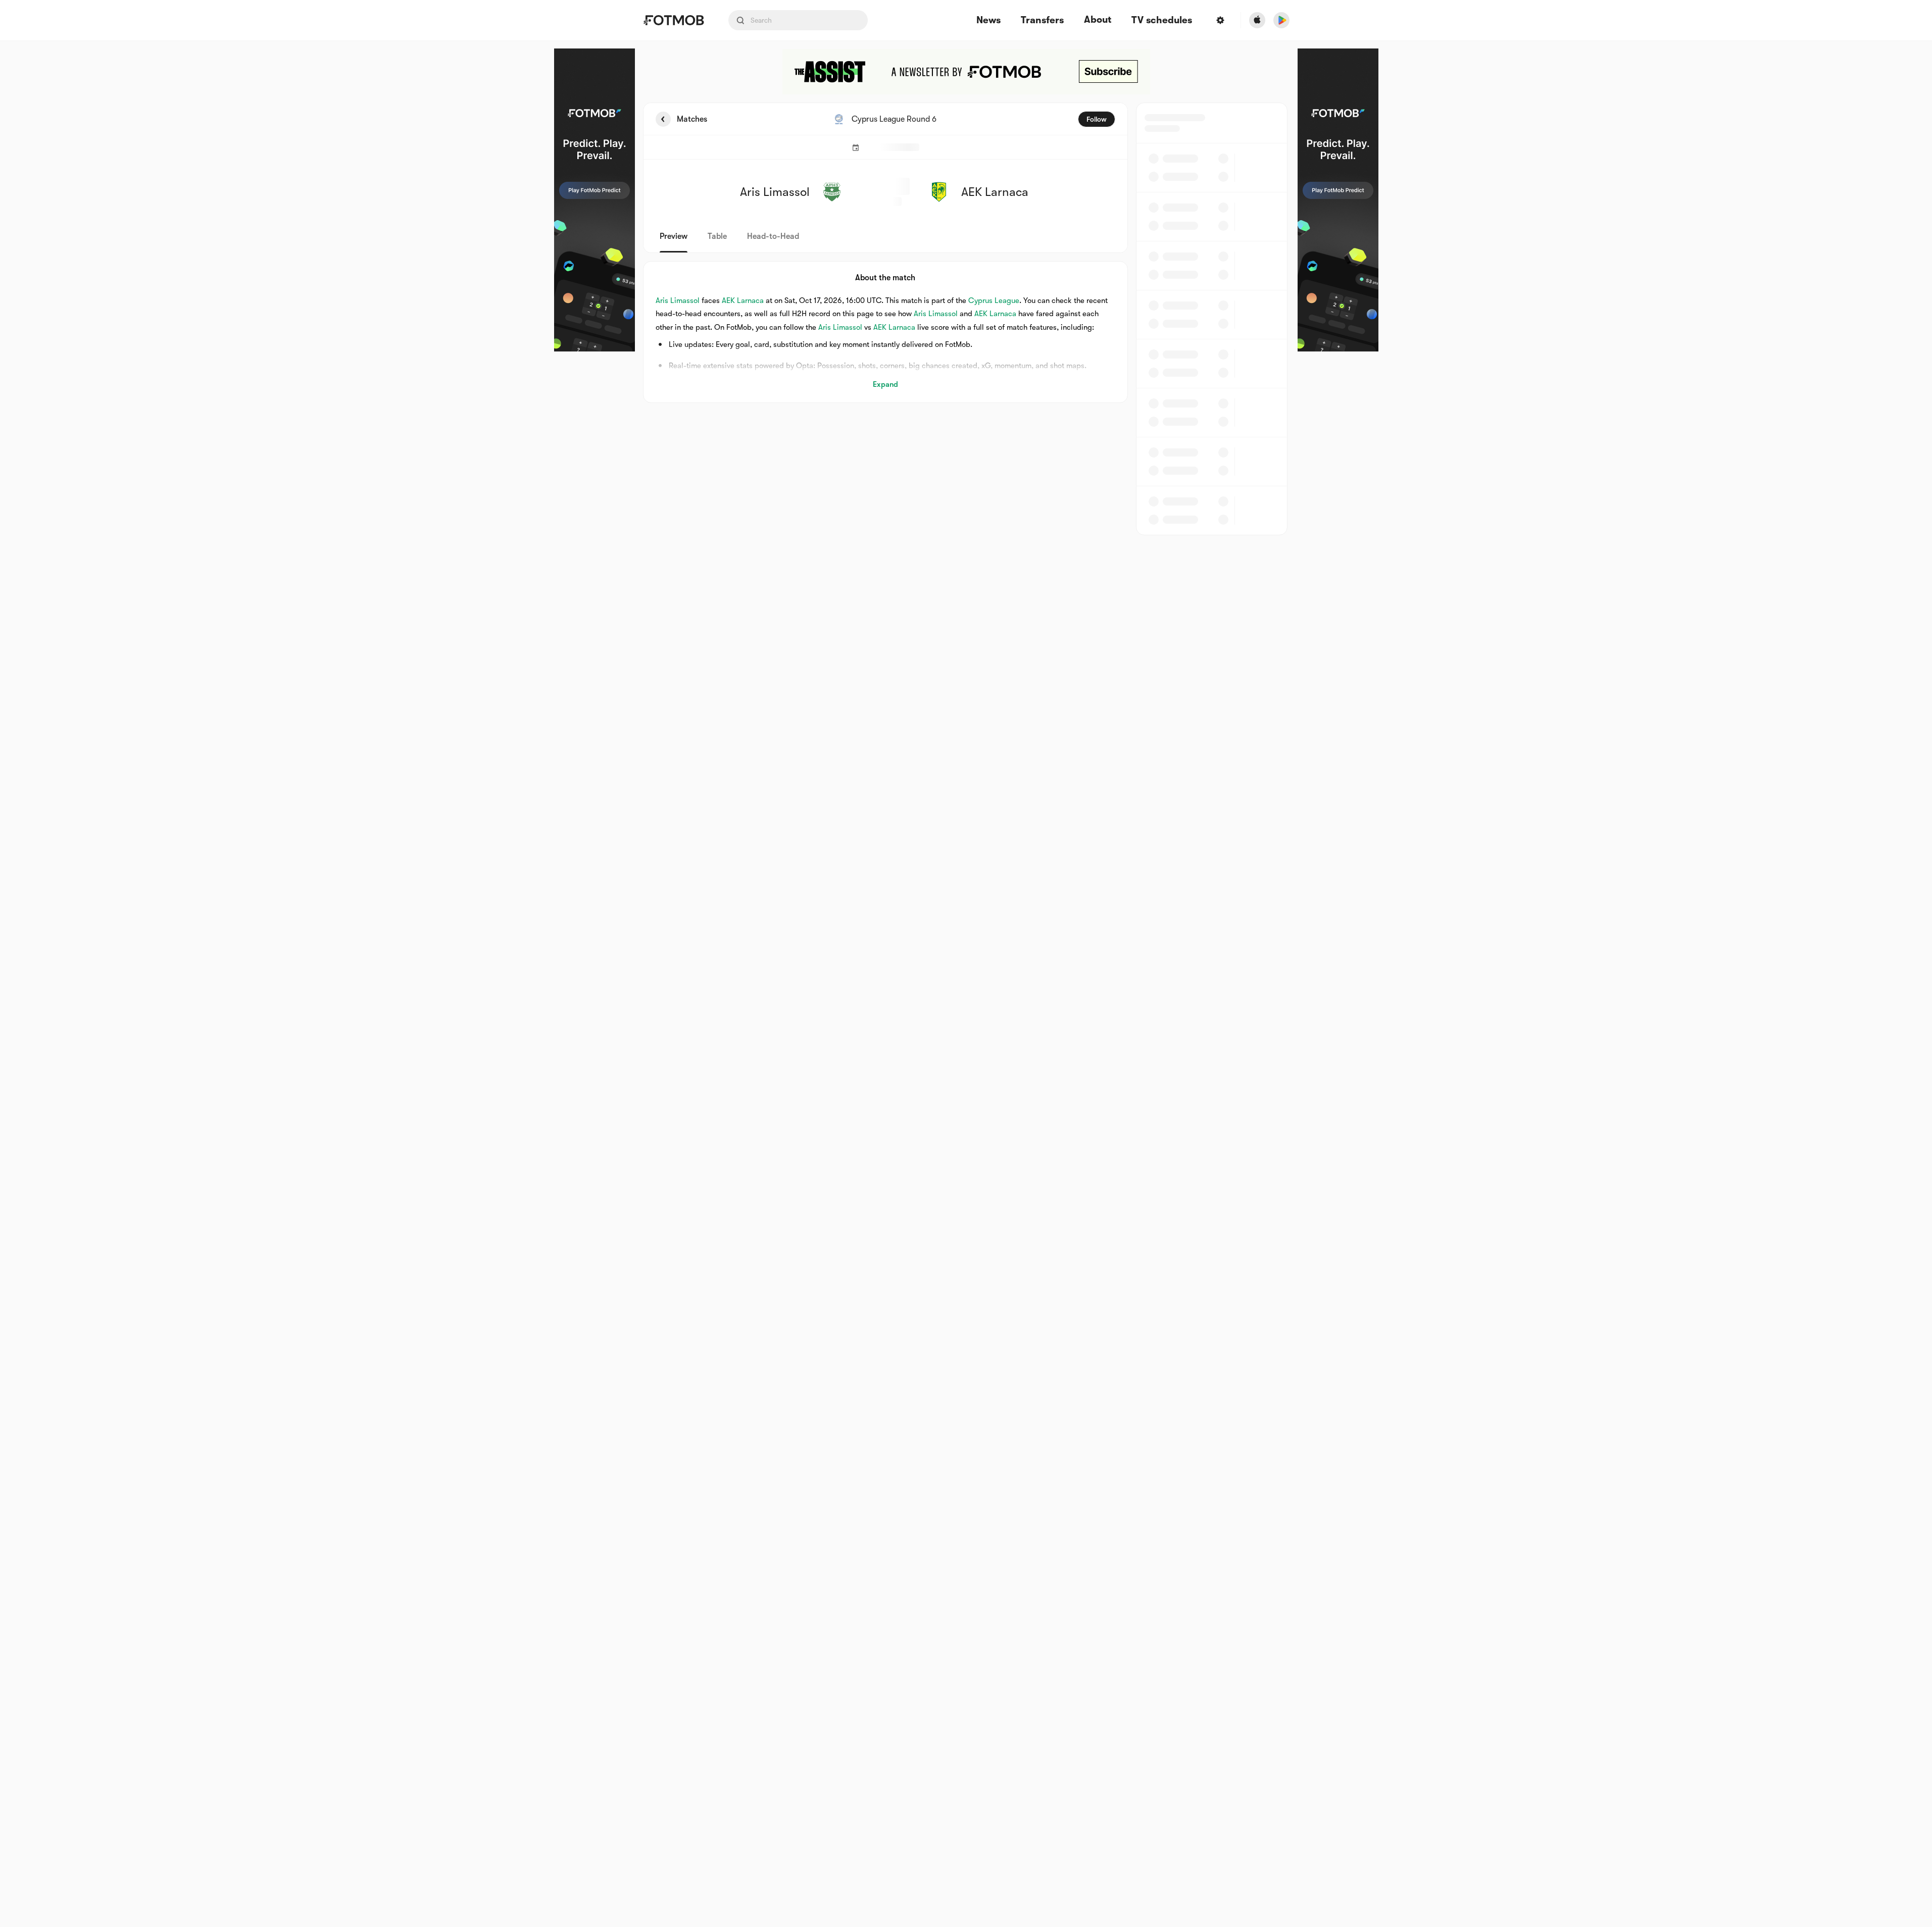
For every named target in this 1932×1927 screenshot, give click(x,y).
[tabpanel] (966, 319)
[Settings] (1220, 20)
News (988, 20)
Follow (1097, 119)
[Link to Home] (674, 20)
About (1098, 20)
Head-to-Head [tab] (773, 236)
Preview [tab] (674, 236)
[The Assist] (966, 72)
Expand (885, 384)
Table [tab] (717, 236)
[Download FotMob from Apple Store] (1257, 20)
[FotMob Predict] (595, 200)
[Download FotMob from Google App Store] (1281, 20)
